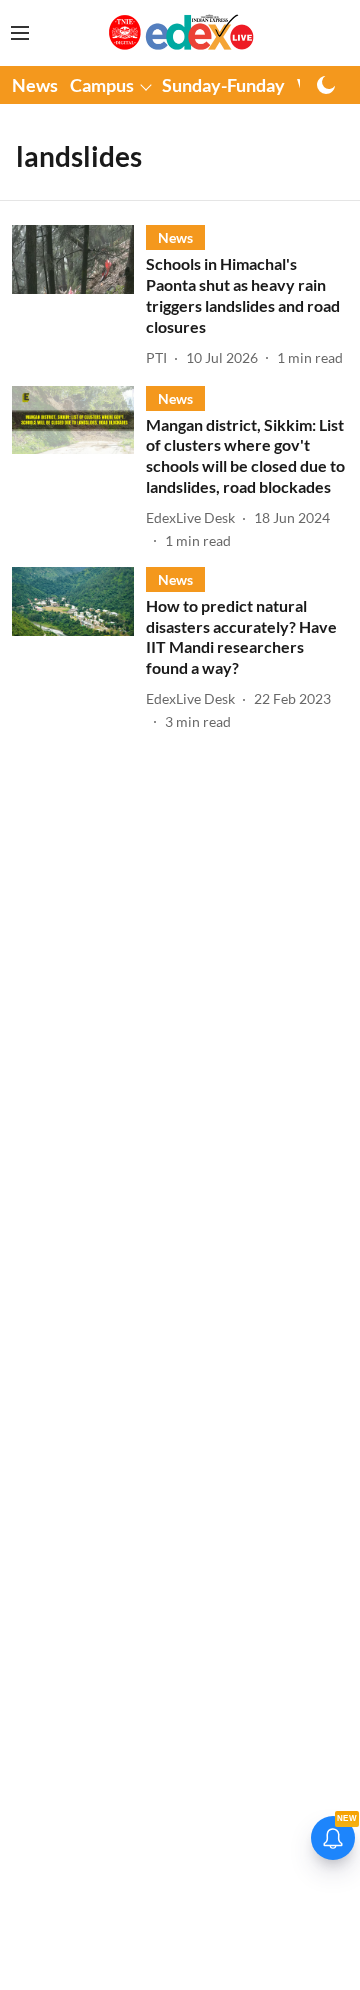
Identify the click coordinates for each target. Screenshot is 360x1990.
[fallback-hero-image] (79, 297)
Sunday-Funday (223, 85)
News (35, 85)
